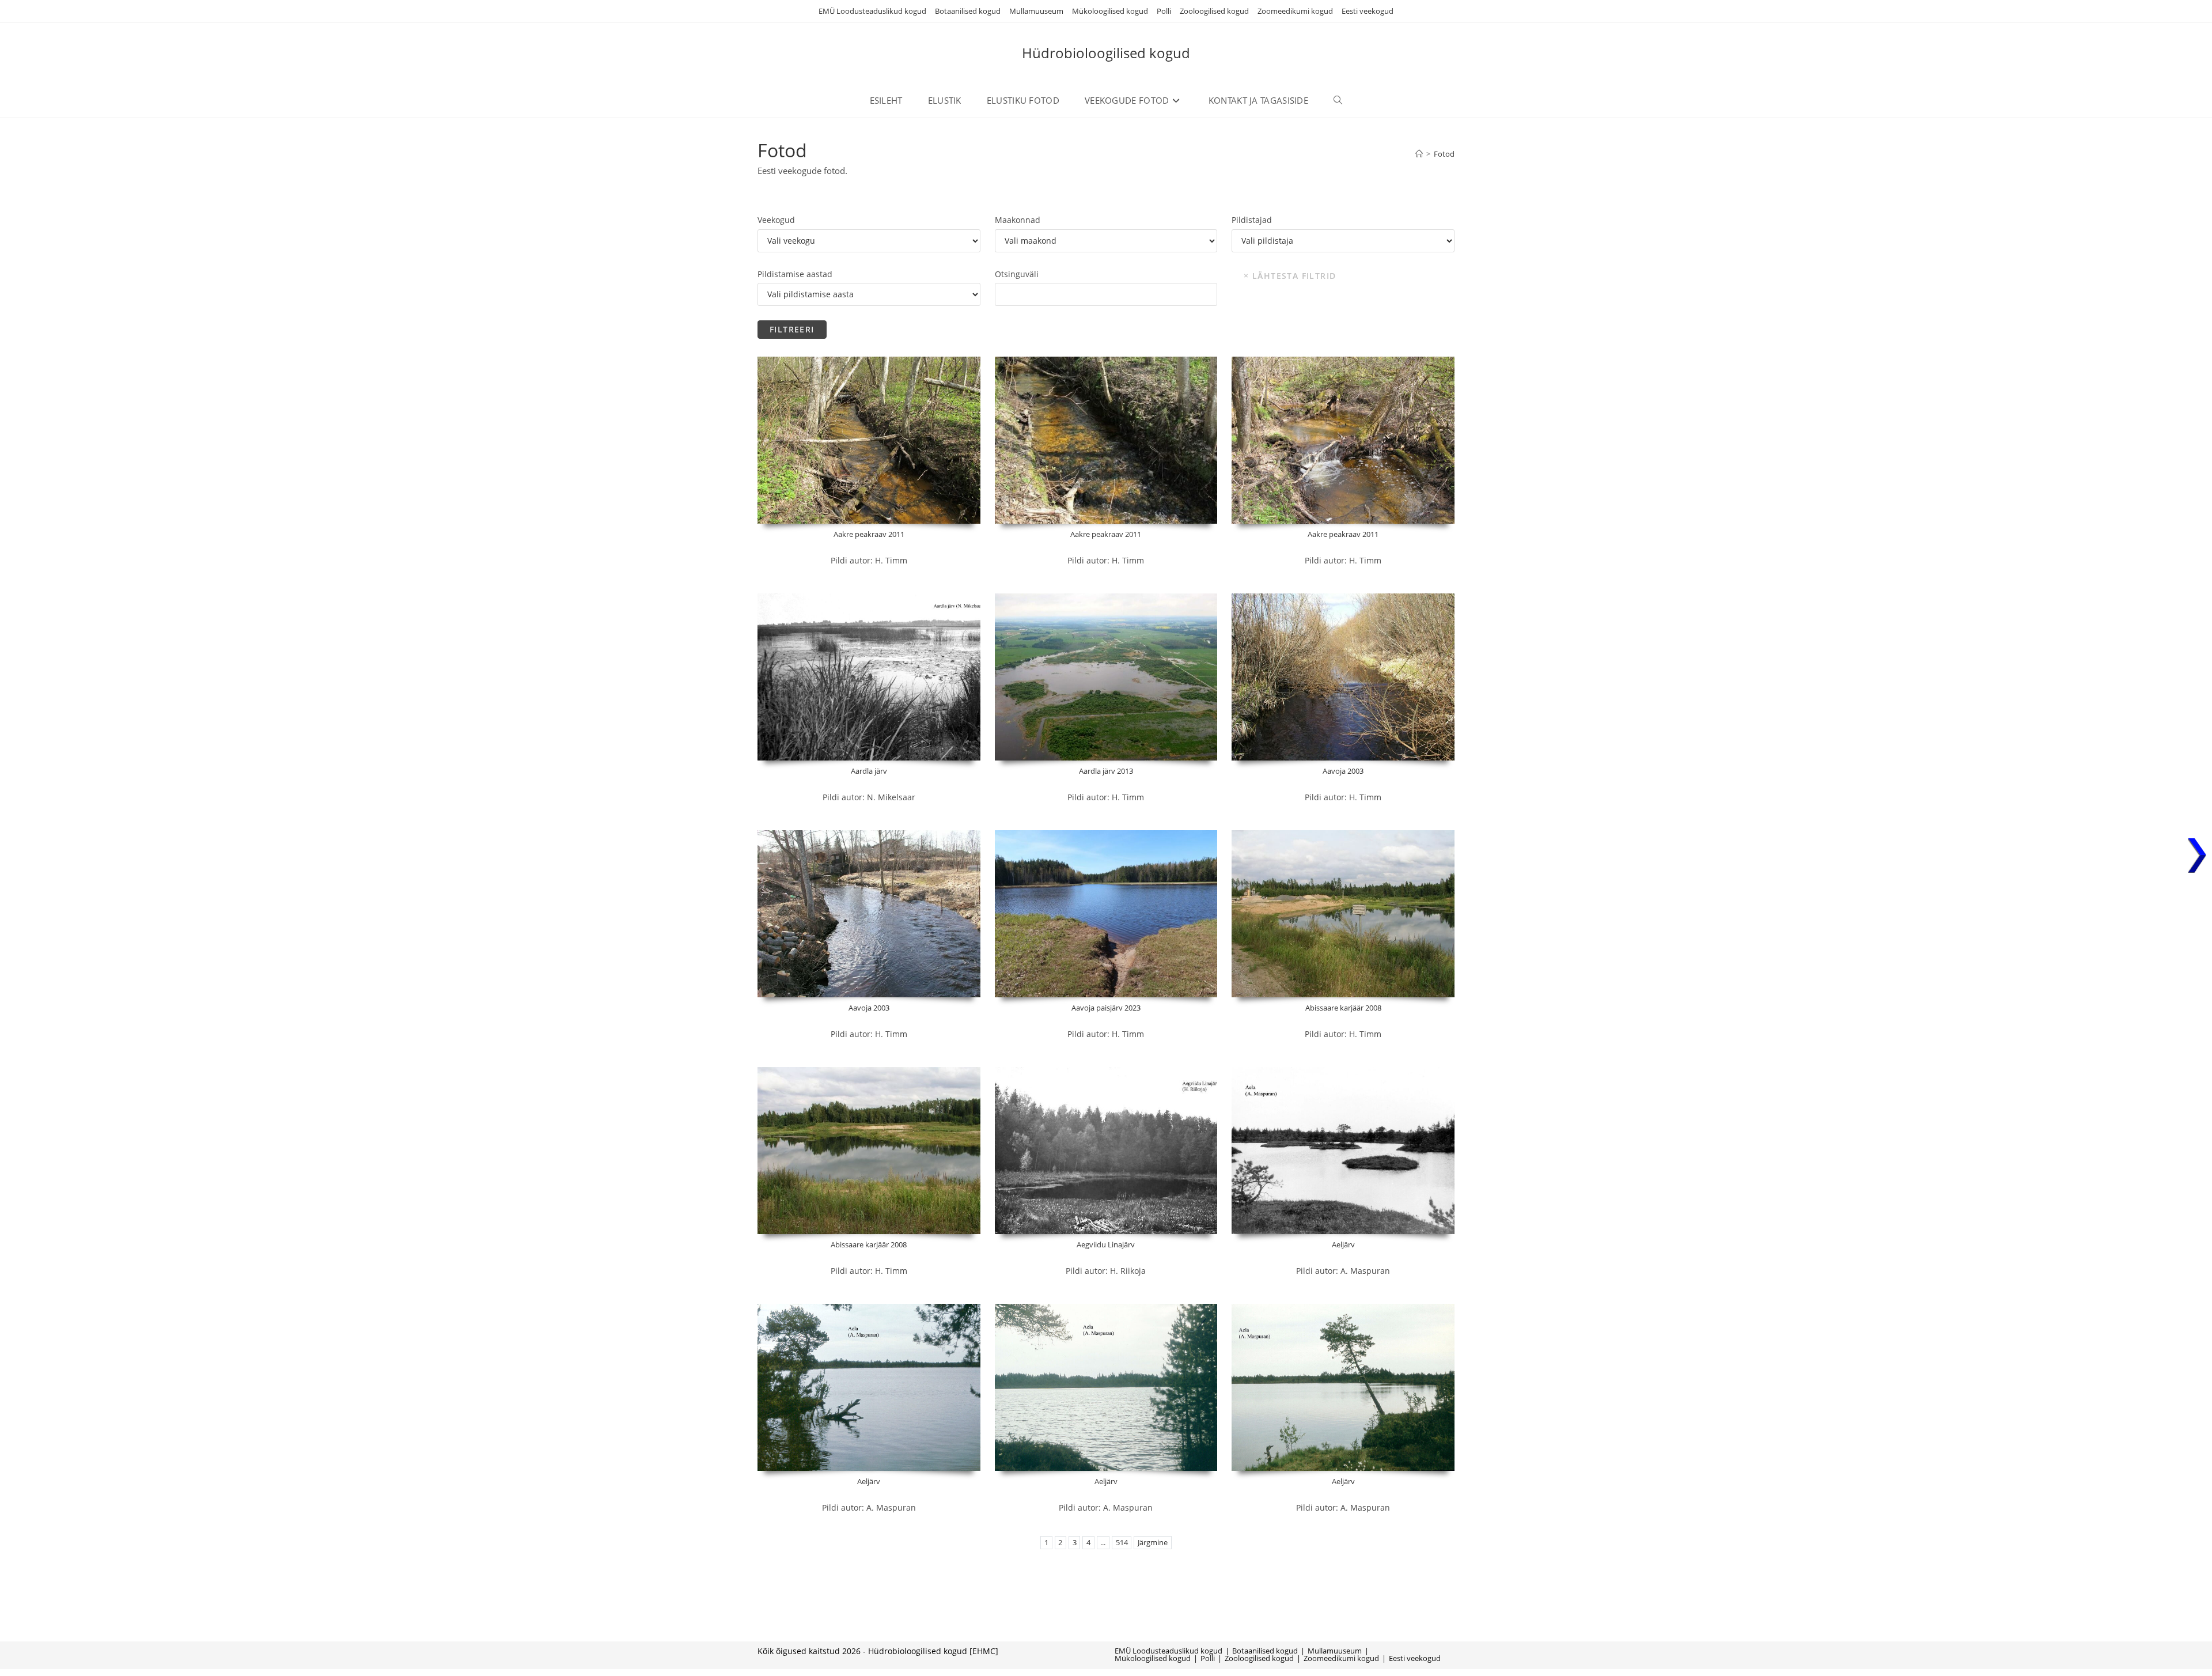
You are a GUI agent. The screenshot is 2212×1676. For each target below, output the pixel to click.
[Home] (1419, 154)
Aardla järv (869, 771)
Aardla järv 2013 (1106, 771)
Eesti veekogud (1368, 11)
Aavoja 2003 (1343, 771)
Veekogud (776, 220)
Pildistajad (1252, 220)
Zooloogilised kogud (1214, 11)
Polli (1164, 11)
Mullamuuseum (1036, 11)
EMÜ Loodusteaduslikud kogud (872, 11)
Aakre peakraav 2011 (869, 534)
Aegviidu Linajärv (1106, 1244)
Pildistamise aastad (795, 274)
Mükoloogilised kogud (1110, 11)
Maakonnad (1018, 220)
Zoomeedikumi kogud (1295, 11)
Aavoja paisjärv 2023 (1106, 1008)
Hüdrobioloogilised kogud (1106, 53)
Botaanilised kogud (968, 11)
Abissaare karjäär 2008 (1343, 1008)
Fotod (1444, 154)
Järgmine (1153, 1543)
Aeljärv (1343, 1244)
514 (1122, 1543)
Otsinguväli (1017, 274)
